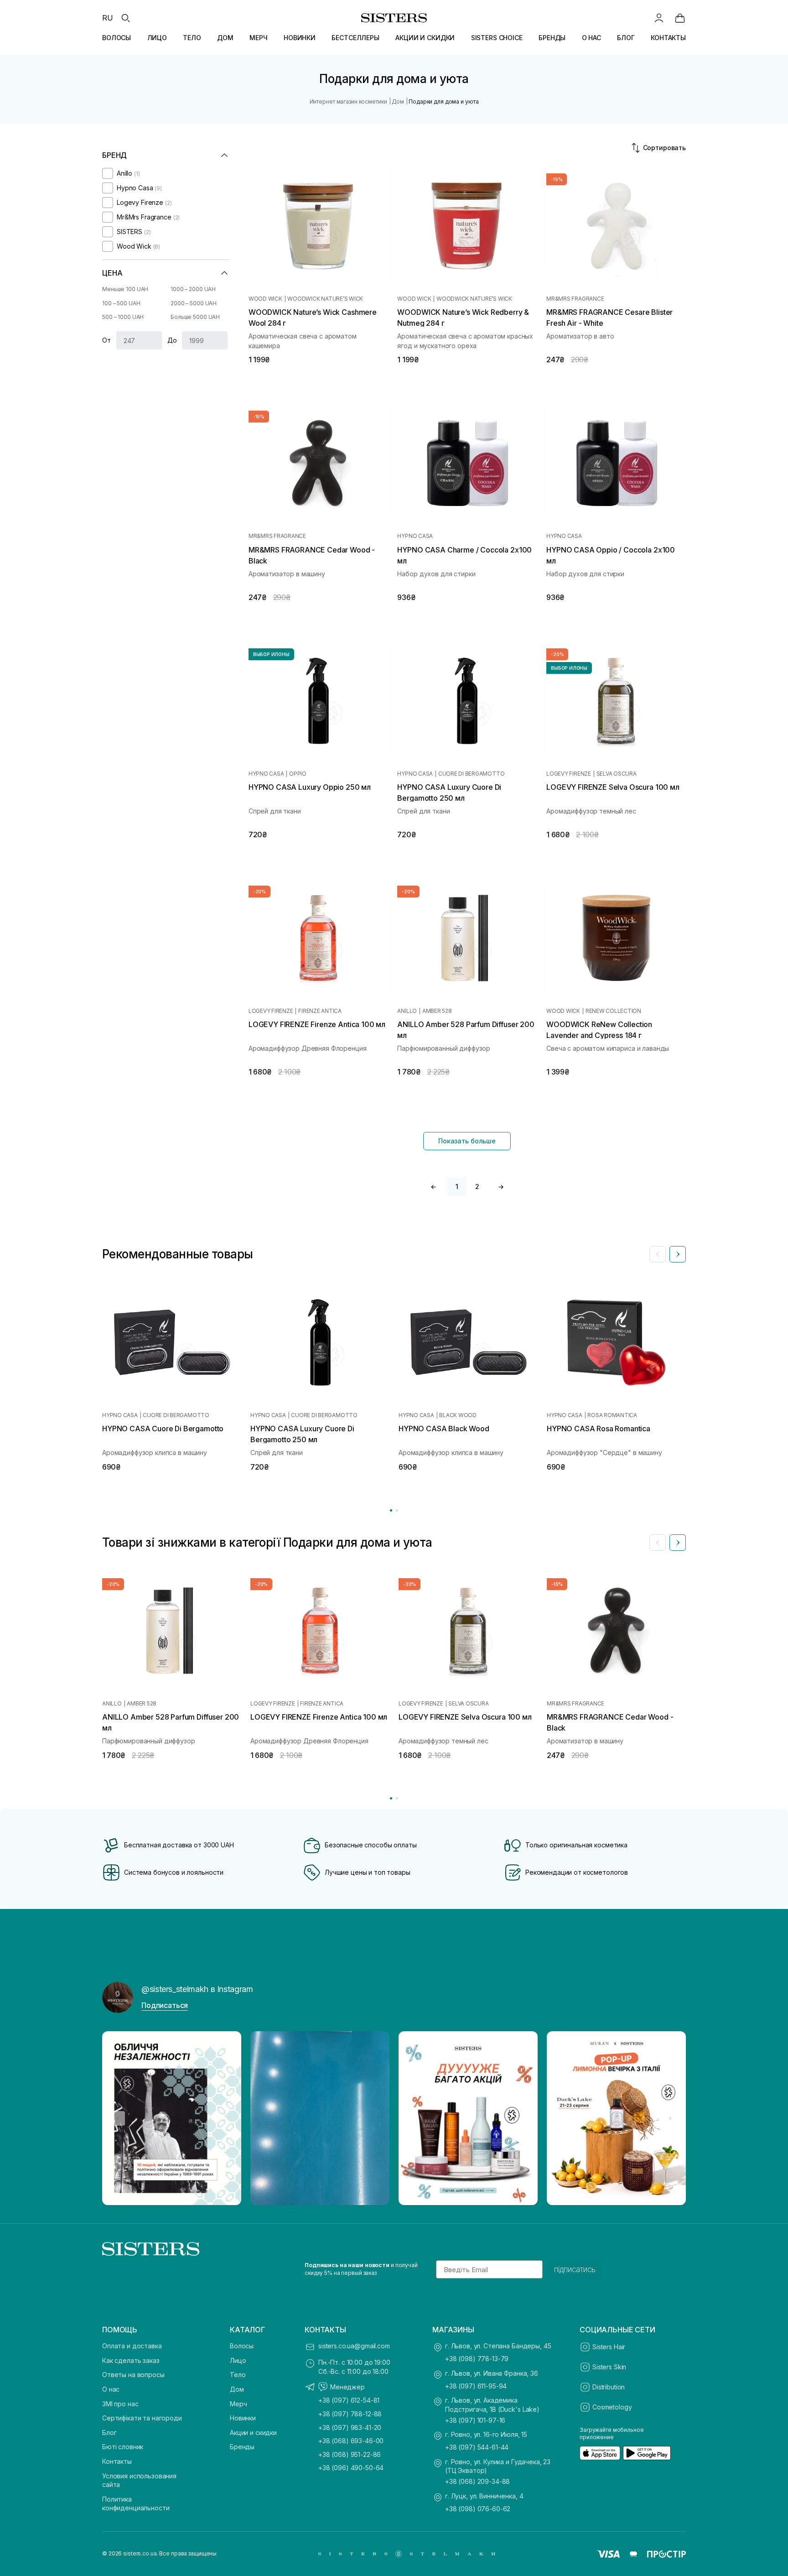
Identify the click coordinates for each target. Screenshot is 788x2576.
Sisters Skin (609, 2367)
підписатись (575, 2269)
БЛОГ (626, 38)
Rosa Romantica (612, 1415)
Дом (237, 2389)
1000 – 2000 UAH (193, 289)
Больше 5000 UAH (195, 317)
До (172, 340)
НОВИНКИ (300, 38)
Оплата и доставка (132, 2346)
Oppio (298, 774)
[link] (680, 18)
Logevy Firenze (569, 774)
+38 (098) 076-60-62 (478, 2509)
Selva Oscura (617, 774)
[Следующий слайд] (678, 1254)
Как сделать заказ (131, 2360)
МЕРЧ (258, 38)
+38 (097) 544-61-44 (477, 2447)
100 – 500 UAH (121, 303)
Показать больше (467, 1141)
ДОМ (225, 38)
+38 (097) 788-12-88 (350, 2414)
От (106, 340)
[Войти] (659, 18)
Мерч (238, 2404)
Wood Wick (265, 299)
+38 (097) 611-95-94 (476, 2386)
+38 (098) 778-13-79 (477, 2359)
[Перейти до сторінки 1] (391, 1510)
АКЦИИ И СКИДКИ (425, 38)
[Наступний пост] (670, 2118)
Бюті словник (123, 2447)
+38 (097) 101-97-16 (475, 2420)
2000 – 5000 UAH (194, 303)
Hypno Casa (415, 536)
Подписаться (165, 2005)
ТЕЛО (192, 38)
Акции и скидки (253, 2433)
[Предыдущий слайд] (658, 1254)
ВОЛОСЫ (117, 38)
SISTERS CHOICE (497, 38)
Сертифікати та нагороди (142, 2418)
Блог (109, 2433)
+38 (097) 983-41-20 (350, 2427)
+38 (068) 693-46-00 (351, 2441)
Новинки (243, 2418)
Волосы (242, 2346)
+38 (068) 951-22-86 (350, 2454)
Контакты (117, 2461)
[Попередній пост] (118, 2118)
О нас (111, 2389)
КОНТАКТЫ (668, 38)
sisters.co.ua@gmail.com (354, 2346)
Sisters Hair (609, 2347)
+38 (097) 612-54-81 (349, 2400)
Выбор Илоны (271, 654)
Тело (238, 2375)
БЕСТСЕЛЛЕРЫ (355, 38)
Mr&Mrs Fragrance (575, 299)
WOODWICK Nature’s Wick (325, 299)
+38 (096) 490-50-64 (351, 2468)
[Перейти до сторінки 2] (397, 1510)
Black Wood (458, 1415)
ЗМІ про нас (120, 2404)
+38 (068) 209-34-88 (477, 2481)
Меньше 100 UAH (125, 289)
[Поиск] (125, 18)
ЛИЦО (157, 38)
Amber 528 (437, 1011)
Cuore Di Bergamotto (471, 774)
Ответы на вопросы (133, 2375)
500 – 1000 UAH (123, 317)
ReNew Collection (613, 1011)
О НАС (591, 38)
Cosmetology (612, 2407)
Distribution (609, 2387)
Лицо (238, 2360)
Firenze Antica (320, 1011)
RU (108, 18)
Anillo (407, 1011)
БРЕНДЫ (552, 38)
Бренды (242, 2447)
